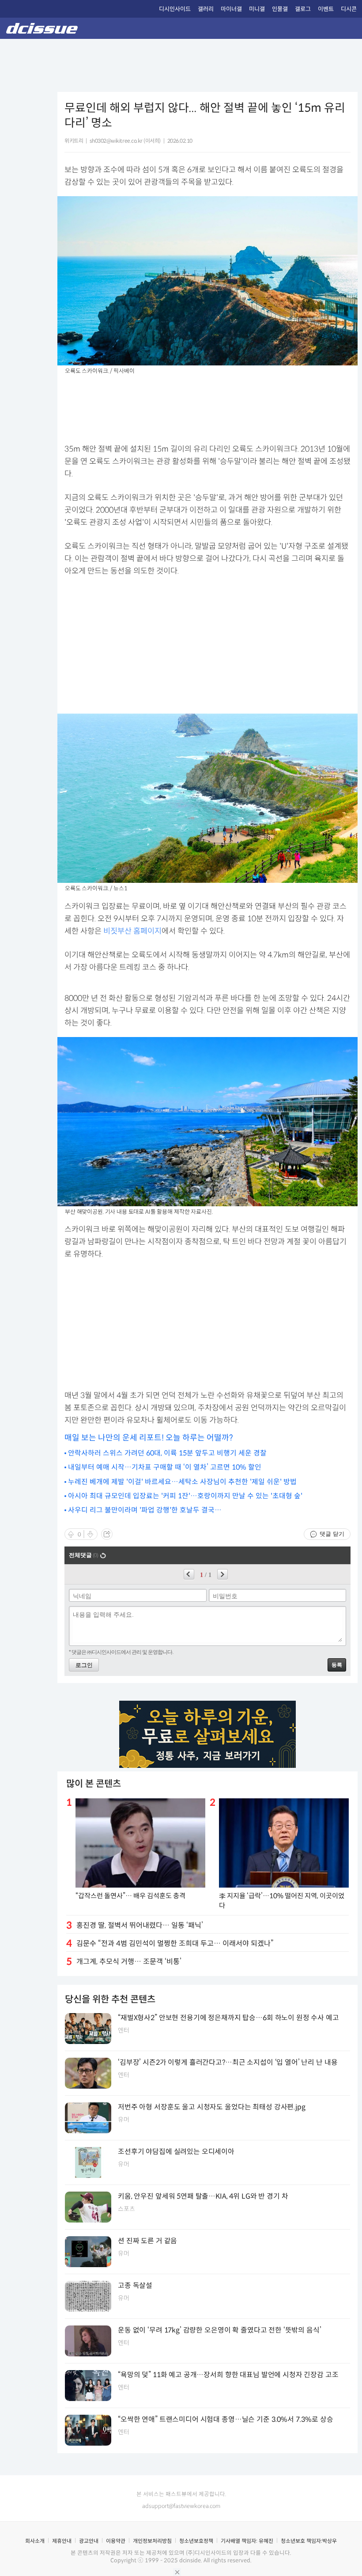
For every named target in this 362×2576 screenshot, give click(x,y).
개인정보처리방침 (152, 2541)
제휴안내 (62, 2541)
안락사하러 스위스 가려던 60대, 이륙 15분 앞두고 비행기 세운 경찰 (167, 1453)
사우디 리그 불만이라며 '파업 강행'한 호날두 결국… (145, 1510)
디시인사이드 (175, 9)
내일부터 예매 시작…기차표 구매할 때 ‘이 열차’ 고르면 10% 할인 (165, 1467)
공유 (107, 1534)
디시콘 (349, 9)
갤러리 (206, 9)
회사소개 (35, 2541)
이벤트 (326, 9)
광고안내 (89, 2541)
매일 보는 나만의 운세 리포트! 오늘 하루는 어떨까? (149, 1438)
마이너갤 (231, 9)
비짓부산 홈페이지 (132, 931)
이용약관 (116, 2541)
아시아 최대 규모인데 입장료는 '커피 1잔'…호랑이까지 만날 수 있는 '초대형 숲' (185, 1496)
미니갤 (257, 9)
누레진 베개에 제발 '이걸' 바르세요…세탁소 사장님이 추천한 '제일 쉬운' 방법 (182, 1482)
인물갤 (280, 9)
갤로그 (303, 9)
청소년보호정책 (196, 2541)
